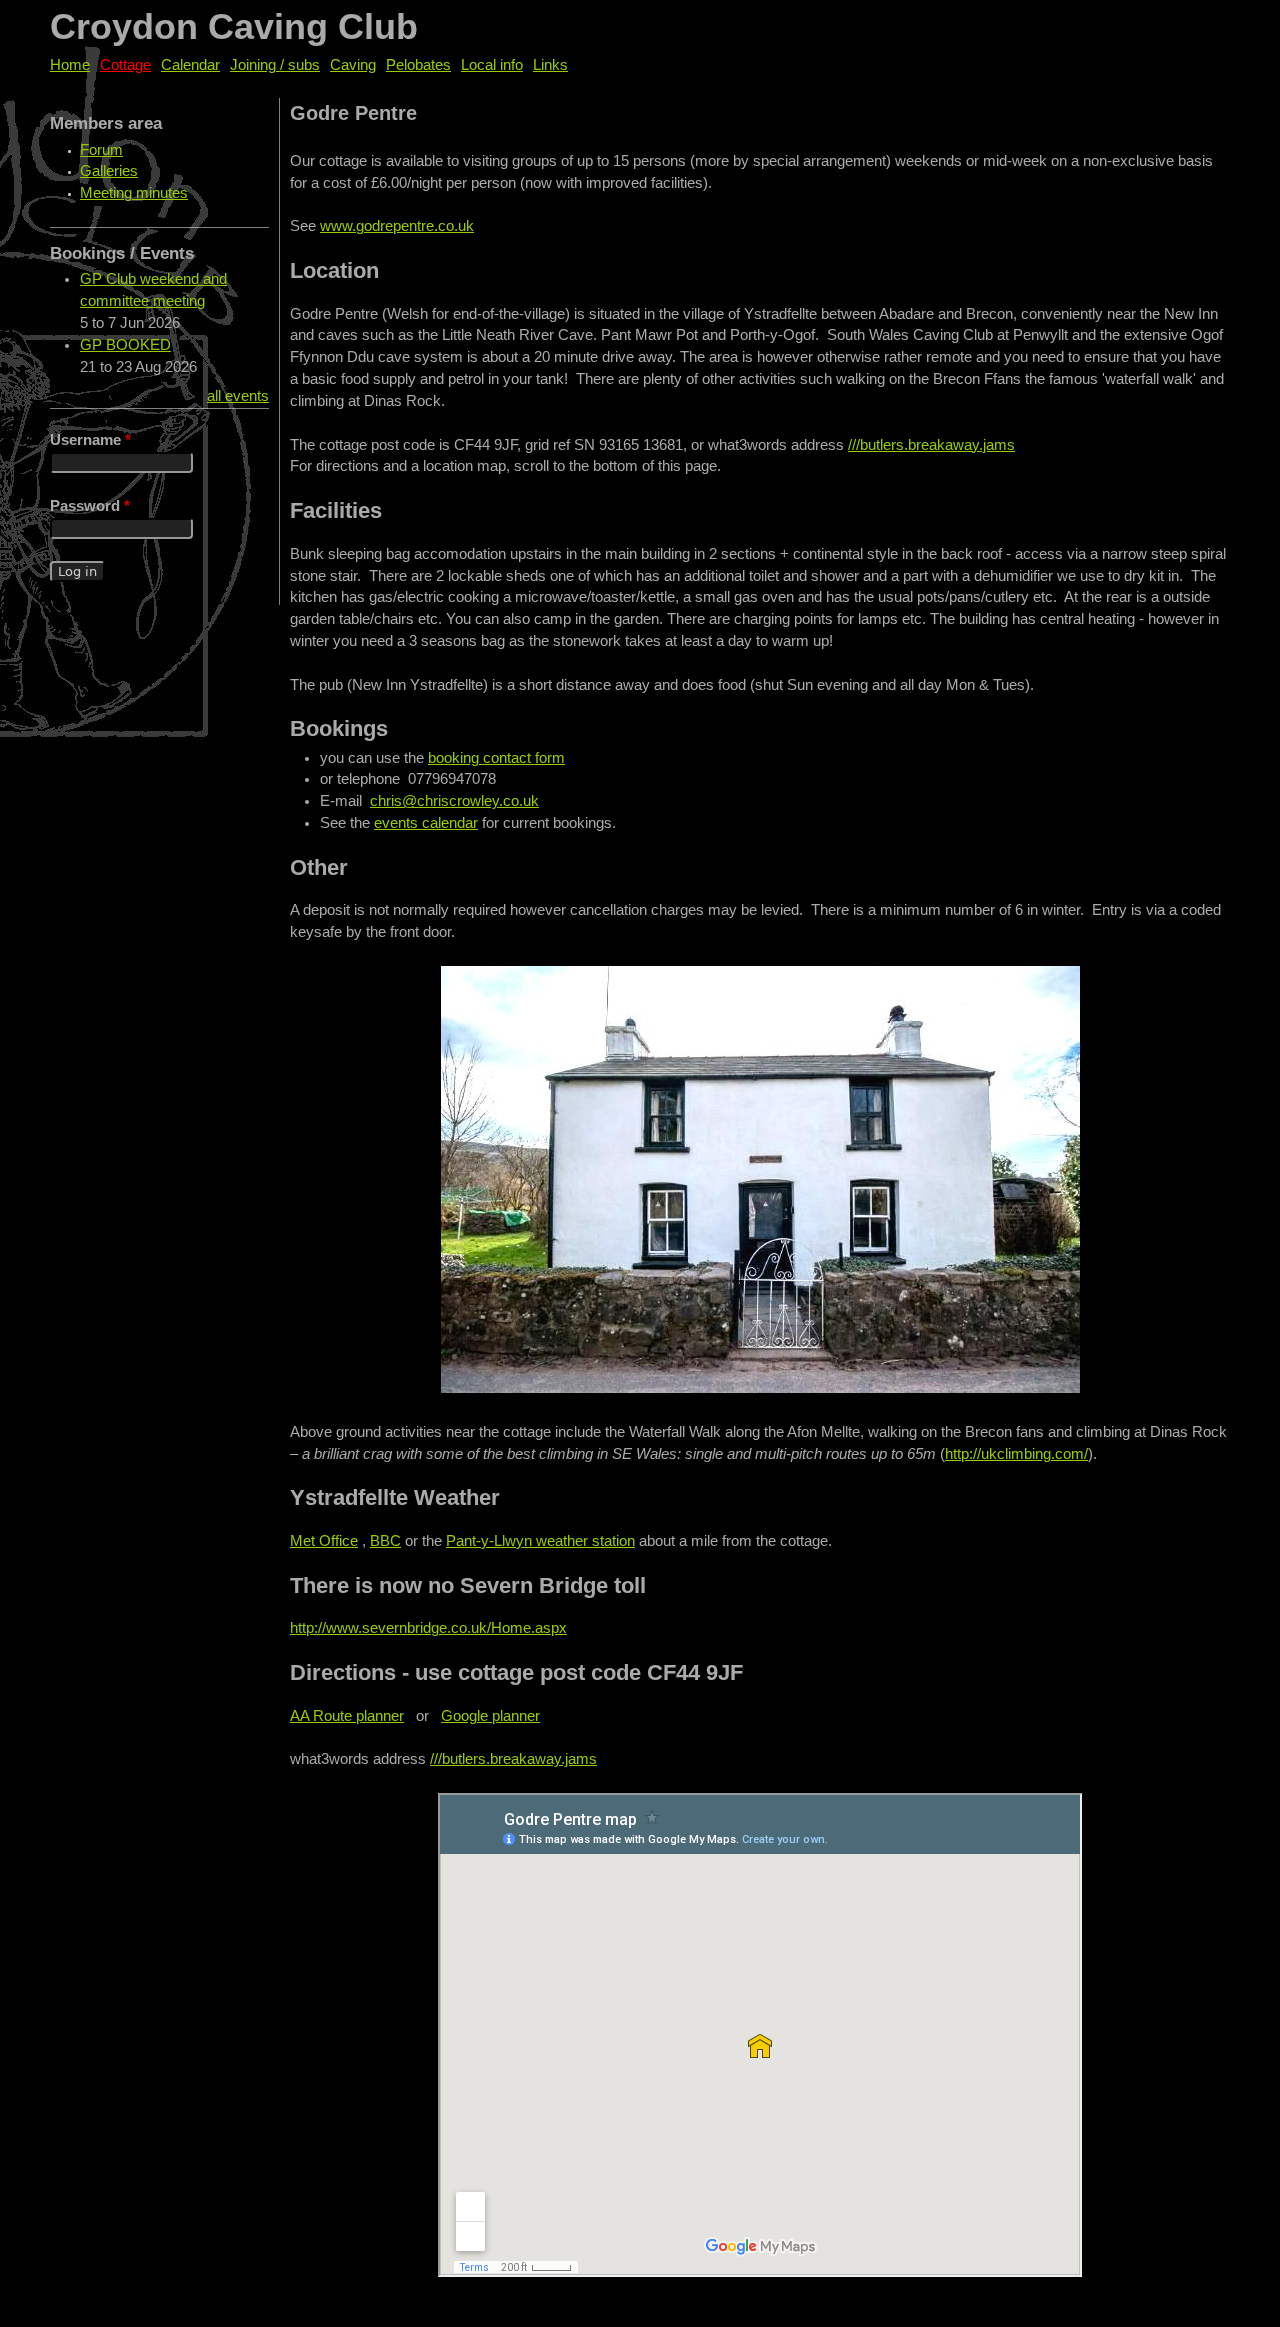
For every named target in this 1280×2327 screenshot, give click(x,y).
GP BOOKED (125, 345)
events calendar (426, 823)
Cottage (125, 65)
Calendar (190, 65)
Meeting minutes (134, 193)
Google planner (490, 1716)
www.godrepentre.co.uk (397, 226)
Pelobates (418, 65)
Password (90, 506)
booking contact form (496, 758)
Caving (353, 65)
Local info (492, 65)
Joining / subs (275, 65)
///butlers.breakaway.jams (931, 445)
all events (238, 396)
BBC (385, 1541)
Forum (101, 150)
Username (90, 440)
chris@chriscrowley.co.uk (454, 801)
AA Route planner (347, 1716)
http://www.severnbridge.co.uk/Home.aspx (428, 1628)
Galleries (109, 171)
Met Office (324, 1541)
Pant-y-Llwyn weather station (540, 1541)
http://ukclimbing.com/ (1016, 1454)
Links (550, 65)
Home (70, 65)
